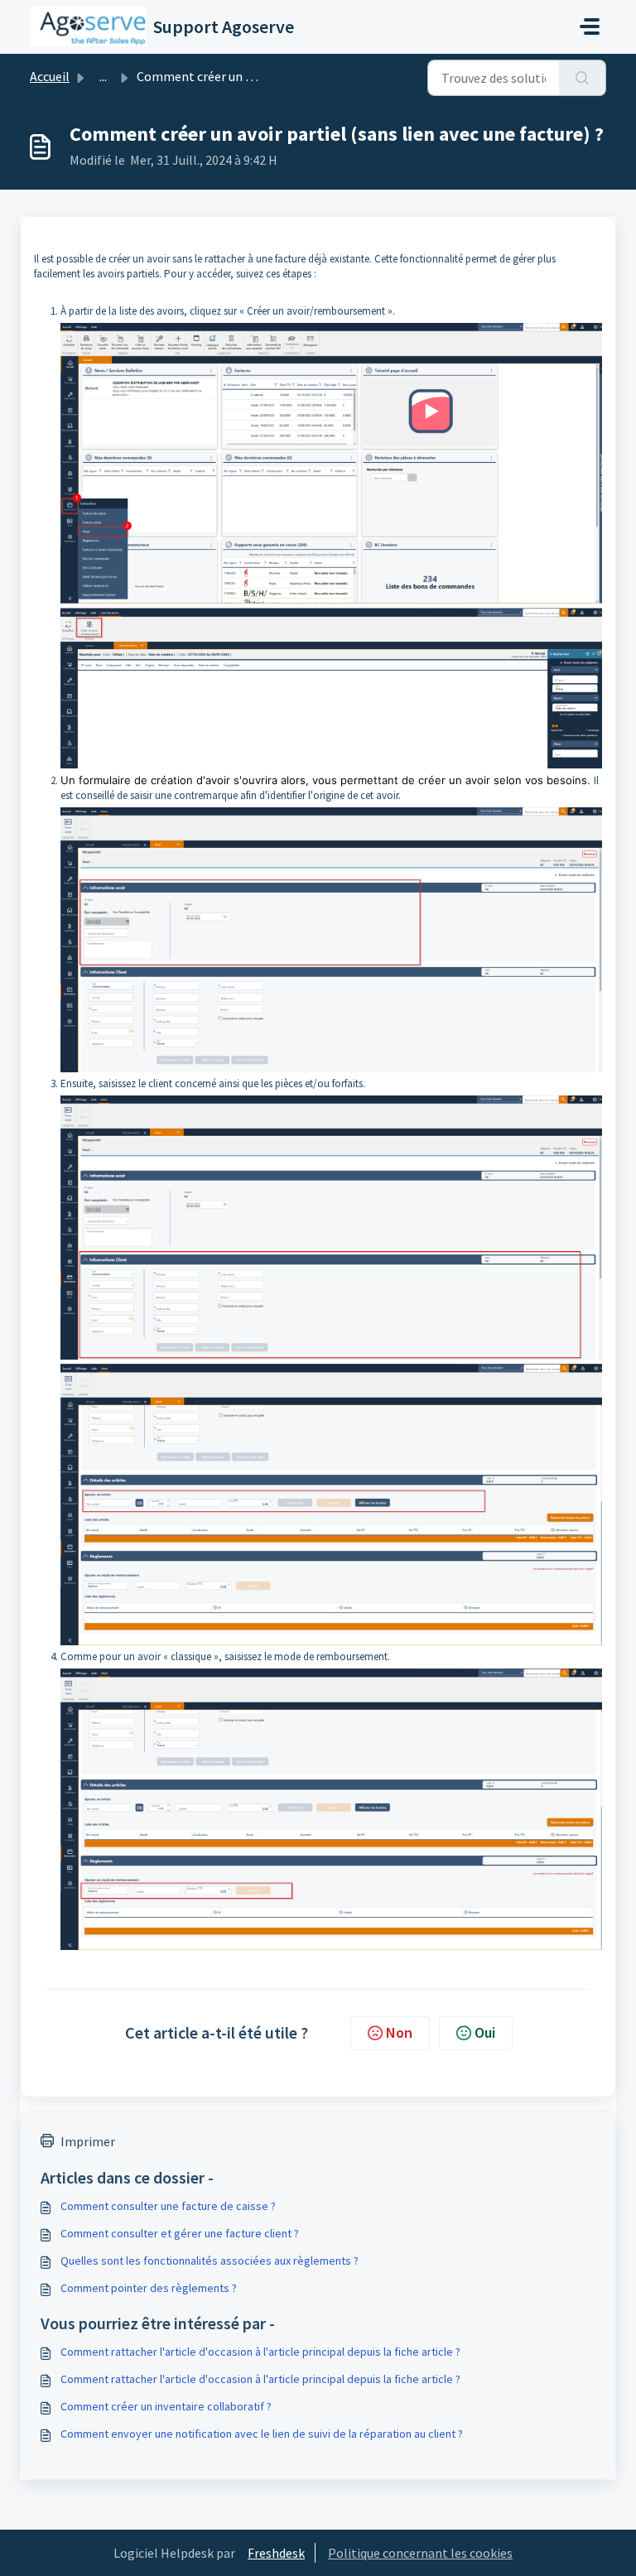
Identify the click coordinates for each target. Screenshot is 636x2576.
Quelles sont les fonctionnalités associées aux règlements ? (210, 2261)
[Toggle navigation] (590, 26)
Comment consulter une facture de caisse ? (168, 2206)
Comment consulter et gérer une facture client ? (180, 2233)
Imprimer (88, 2141)
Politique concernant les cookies (420, 2553)
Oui (485, 2032)
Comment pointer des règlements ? (149, 2288)
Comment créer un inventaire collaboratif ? (166, 2406)
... (103, 76)
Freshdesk (276, 2553)
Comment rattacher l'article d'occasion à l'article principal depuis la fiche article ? (260, 2352)
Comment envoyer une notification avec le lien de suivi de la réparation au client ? (262, 2434)
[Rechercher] (583, 78)
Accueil (50, 76)
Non (399, 2032)
